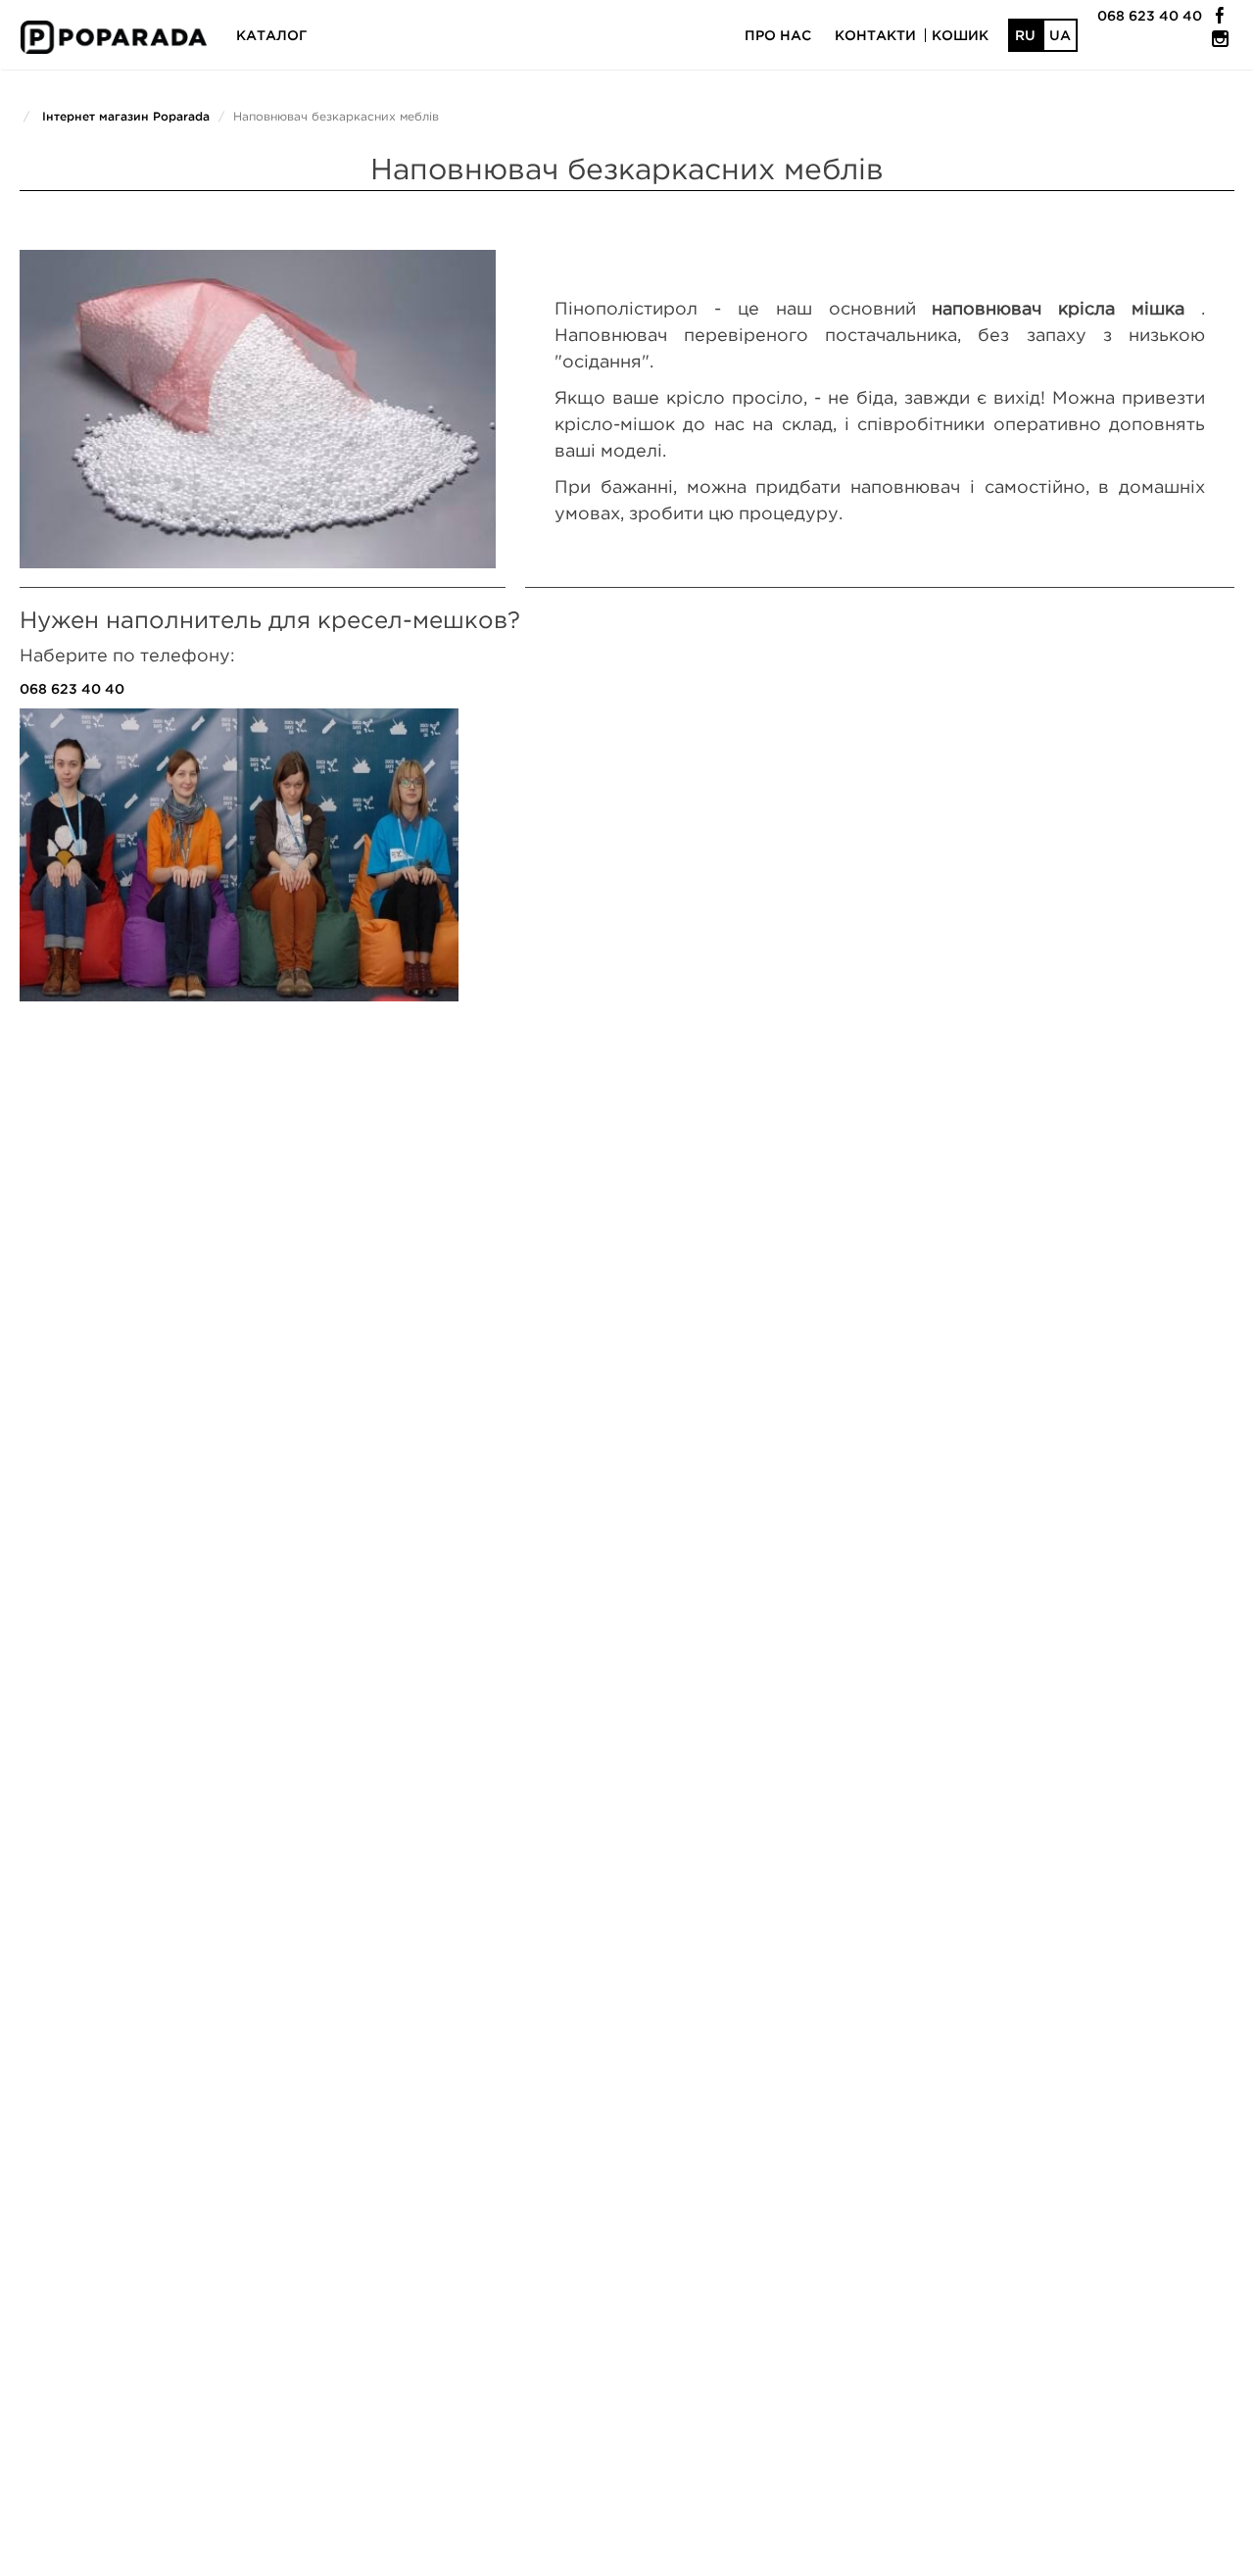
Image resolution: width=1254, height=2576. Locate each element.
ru (1025, 35)
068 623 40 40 (1150, 16)
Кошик (960, 35)
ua (1060, 35)
